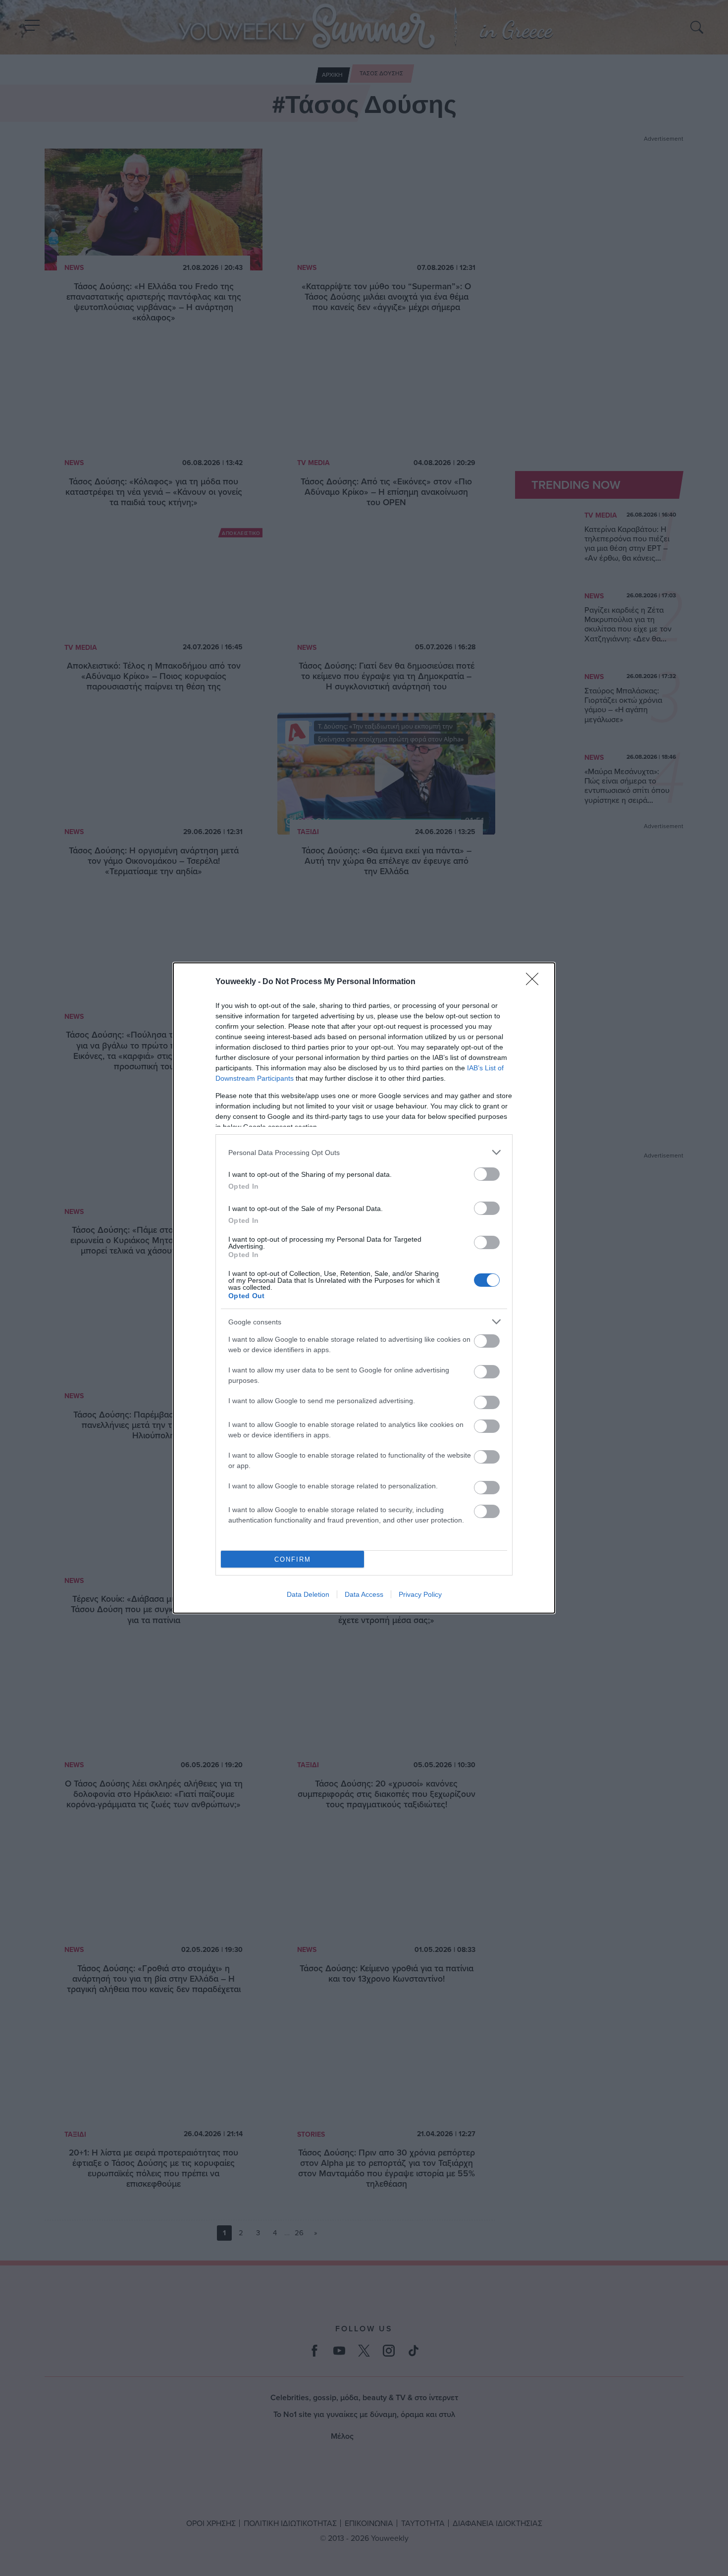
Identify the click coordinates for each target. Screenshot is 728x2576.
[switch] (487, 1174)
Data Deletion (308, 1594)
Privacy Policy (420, 1594)
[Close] (535, 982)
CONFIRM (293, 1559)
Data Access (364, 1594)
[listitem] (364, 1152)
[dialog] (364, 1288)
